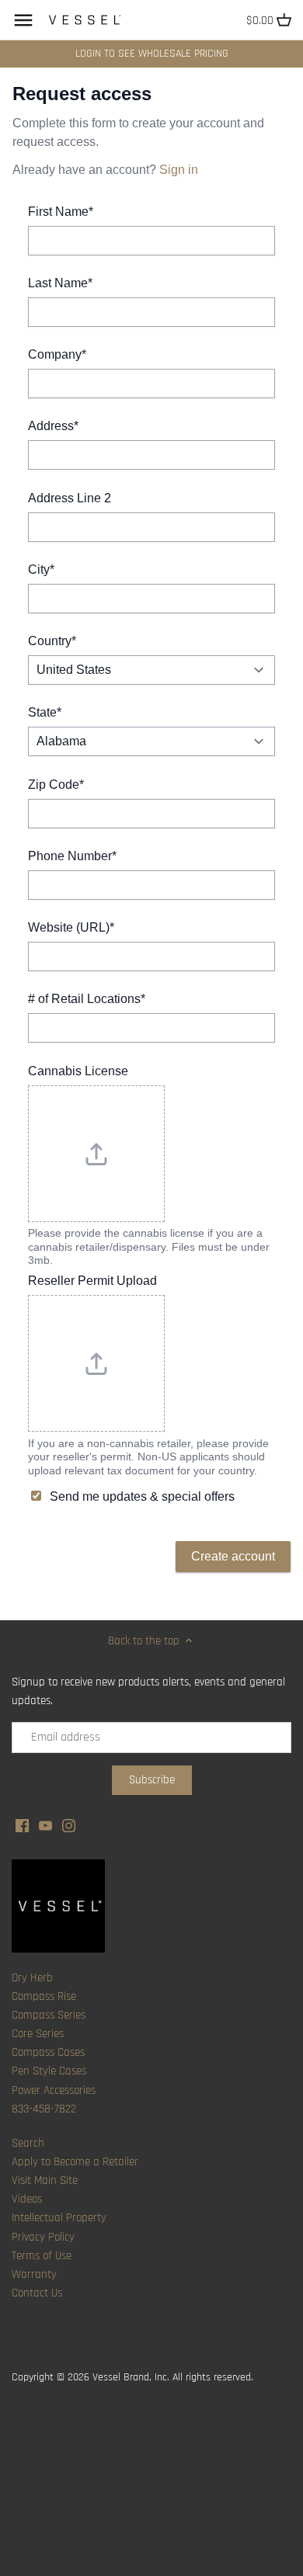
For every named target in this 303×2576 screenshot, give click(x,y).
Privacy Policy (43, 2237)
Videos (27, 2199)
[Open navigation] (23, 20)
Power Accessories (54, 2090)
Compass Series (49, 2015)
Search (28, 2143)
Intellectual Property (59, 2218)
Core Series (38, 2034)
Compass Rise (44, 1996)
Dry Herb (32, 1978)
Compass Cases (48, 2052)
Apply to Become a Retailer (75, 2162)
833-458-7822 (44, 2109)
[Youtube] (45, 1826)
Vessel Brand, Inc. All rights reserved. (173, 2377)
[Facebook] (22, 1826)
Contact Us (37, 2293)
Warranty (34, 2274)
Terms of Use (42, 2256)
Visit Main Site (45, 2180)
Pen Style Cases (49, 2071)
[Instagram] (69, 1826)
